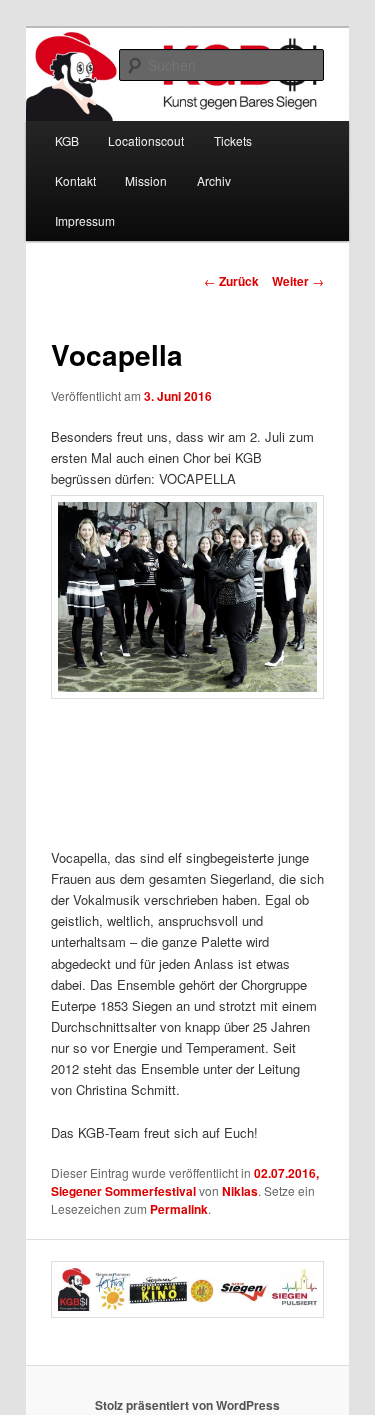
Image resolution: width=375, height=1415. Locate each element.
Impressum (85, 220)
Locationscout (146, 140)
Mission (146, 180)
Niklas (240, 1191)
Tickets (233, 140)
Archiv (214, 180)
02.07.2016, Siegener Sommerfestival (185, 1182)
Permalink (179, 1209)
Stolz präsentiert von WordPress (187, 1405)
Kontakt (75, 180)
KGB (67, 140)
